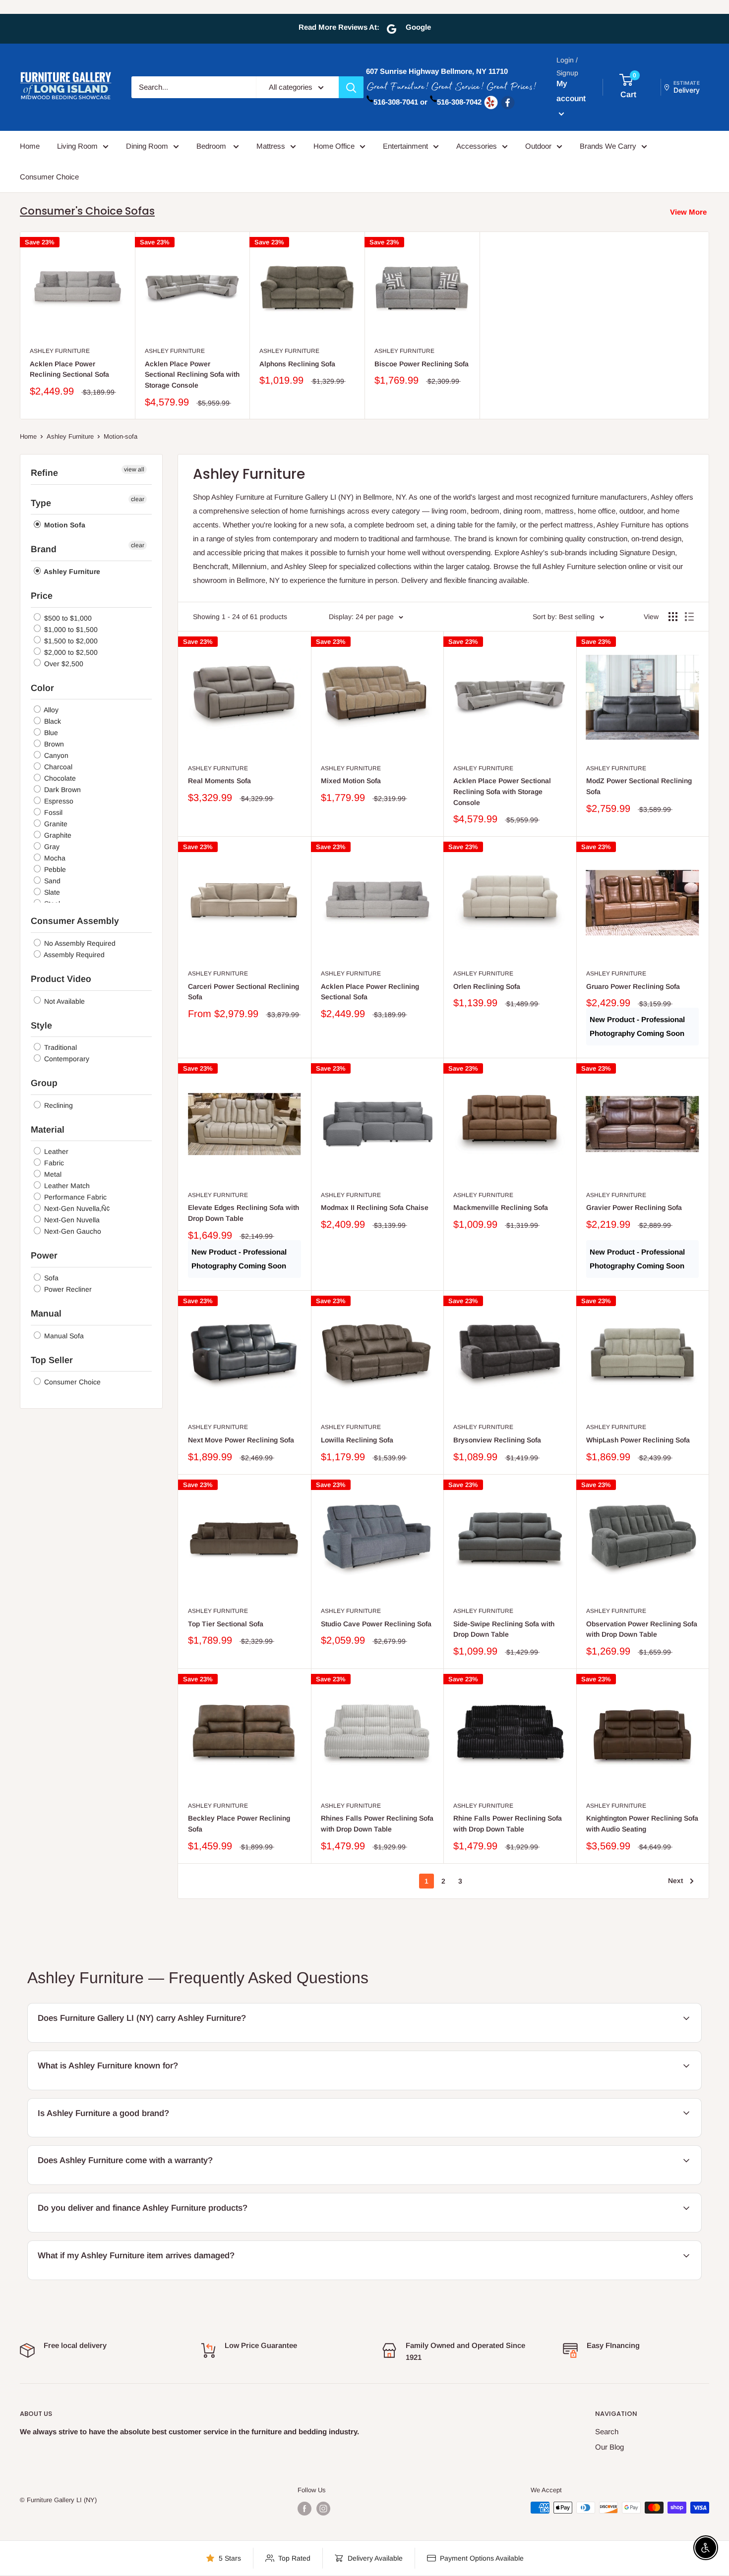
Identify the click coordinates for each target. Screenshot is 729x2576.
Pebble (54, 869)
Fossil (52, 812)
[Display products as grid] (673, 617)
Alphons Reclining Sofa (297, 364)
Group (44, 1083)
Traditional (60, 1047)
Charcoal (57, 767)
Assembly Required (73, 955)
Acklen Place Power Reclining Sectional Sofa (69, 369)
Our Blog (609, 2447)
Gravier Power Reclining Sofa (634, 1207)
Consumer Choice (49, 177)
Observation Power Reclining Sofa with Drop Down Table (642, 1629)
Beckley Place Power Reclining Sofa (239, 1824)
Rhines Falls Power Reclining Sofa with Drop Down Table (377, 1824)
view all (134, 469)
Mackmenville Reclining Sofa (501, 1207)
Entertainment (405, 146)
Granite (55, 824)
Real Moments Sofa (219, 781)
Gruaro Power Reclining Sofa (633, 986)
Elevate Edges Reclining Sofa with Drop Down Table (243, 1213)
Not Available (63, 1001)
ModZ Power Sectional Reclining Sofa (639, 786)
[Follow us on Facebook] (304, 2509)
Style (41, 1026)
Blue (50, 733)
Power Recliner (67, 1289)
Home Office (334, 146)
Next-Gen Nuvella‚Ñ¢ (76, 1208)
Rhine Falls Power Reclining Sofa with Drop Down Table (508, 1824)
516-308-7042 (459, 102)
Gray (51, 847)
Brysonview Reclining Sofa (497, 1440)
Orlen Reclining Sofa (487, 986)
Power (44, 1256)
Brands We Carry (608, 146)
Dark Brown (61, 790)
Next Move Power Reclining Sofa (241, 1440)
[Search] (351, 87)
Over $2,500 (63, 664)
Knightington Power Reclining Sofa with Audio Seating (642, 1824)
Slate (51, 892)
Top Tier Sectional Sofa (226, 1624)
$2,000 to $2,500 (70, 652)
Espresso (58, 801)
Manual (46, 1314)
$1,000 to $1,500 (70, 630)
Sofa (50, 1278)
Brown (53, 744)
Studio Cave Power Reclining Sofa (376, 1624)
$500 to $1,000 (67, 618)
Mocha (54, 858)
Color (42, 688)
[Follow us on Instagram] (323, 2509)
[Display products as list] (689, 617)
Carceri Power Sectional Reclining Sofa (243, 992)
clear (138, 499)
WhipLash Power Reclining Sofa (638, 1440)
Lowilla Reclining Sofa (357, 1440)
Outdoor (538, 146)
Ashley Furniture (60, 351)
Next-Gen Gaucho (72, 1231)
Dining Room (147, 146)
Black (52, 721)
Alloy (50, 710)
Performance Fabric (74, 1197)
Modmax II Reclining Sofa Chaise (375, 1207)
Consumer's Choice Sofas (87, 211)
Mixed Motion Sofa (351, 781)
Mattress (271, 146)
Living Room (77, 146)
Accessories (477, 146)
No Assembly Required (79, 943)
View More (688, 212)
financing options (136, 2231)
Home (30, 146)
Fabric (53, 1163)
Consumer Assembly (75, 921)
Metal (52, 1174)
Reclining (58, 1105)
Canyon (55, 755)
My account (571, 91)
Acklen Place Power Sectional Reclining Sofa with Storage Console (192, 374)
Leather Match (66, 1186)
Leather (55, 1151)
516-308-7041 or (400, 102)
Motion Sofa (64, 525)
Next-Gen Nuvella (71, 1220)
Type (41, 503)
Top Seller (52, 1360)
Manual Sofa (63, 1336)
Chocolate (59, 778)
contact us (619, 2183)
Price (42, 596)
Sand (51, 881)
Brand (44, 549)
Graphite (57, 835)
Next (675, 1881)
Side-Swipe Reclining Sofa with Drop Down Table (504, 1629)
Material (48, 1130)
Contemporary (66, 1059)
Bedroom (212, 146)
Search (607, 2432)
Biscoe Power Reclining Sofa (422, 364)
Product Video (61, 979)
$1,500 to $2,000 (70, 641)
